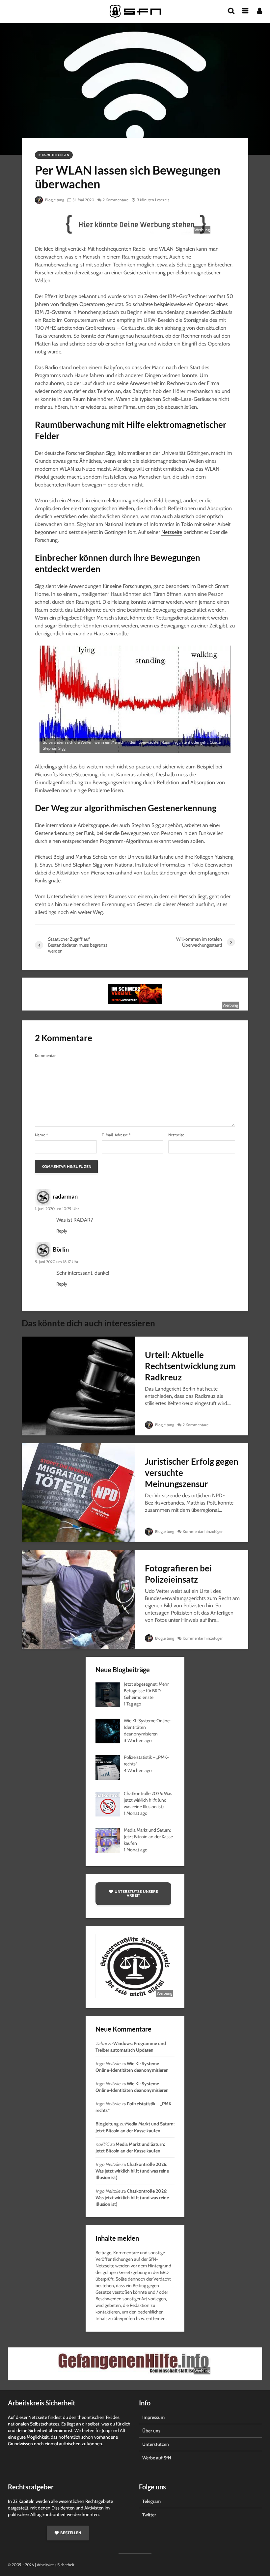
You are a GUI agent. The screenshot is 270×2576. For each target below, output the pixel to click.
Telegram (151, 2501)
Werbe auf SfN (157, 2458)
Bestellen (71, 2533)
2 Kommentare (116, 200)
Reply (62, 1231)
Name (41, 1135)
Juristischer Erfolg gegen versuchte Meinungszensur (192, 1473)
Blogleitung (54, 200)
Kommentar (45, 1056)
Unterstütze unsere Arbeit (136, 1893)
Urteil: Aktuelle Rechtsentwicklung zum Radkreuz (190, 1366)
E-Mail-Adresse (116, 1135)
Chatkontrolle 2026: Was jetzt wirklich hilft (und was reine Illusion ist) (132, 2171)
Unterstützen (156, 2444)
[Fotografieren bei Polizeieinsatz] (78, 1599)
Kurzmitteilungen (54, 155)
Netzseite (172, 532)
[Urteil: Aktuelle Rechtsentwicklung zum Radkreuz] (78, 1385)
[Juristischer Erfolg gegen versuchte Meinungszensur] (78, 1492)
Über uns (151, 2431)
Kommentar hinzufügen (203, 1531)
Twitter (149, 2515)
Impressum (153, 2417)
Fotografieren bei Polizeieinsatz (178, 1574)
